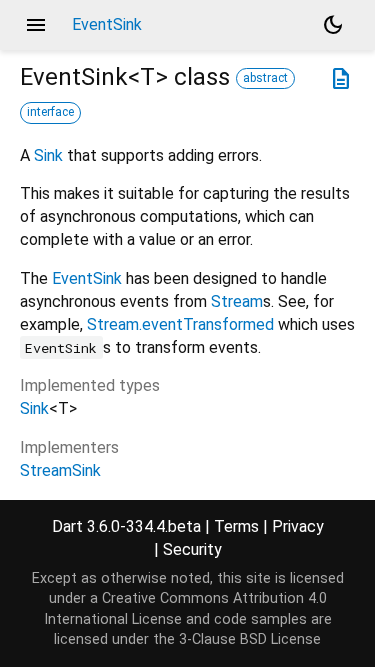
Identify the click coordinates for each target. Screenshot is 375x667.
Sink (48, 155)
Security (192, 549)
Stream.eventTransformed (180, 324)
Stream (237, 301)
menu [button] (36, 25)
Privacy (298, 526)
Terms (236, 526)
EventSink (87, 278)
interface (50, 112)
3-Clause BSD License (250, 639)
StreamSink (60, 470)
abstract (265, 78)
